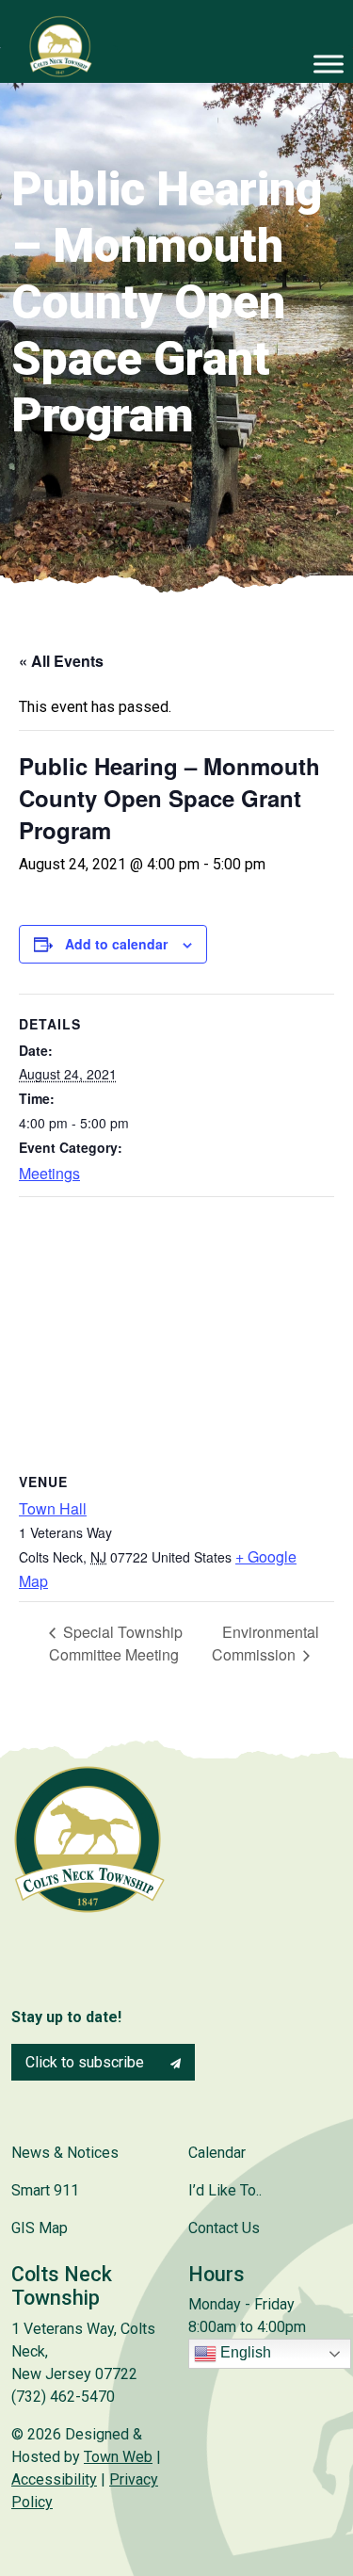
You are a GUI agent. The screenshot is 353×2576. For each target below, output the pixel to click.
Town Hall (53, 1508)
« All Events (61, 661)
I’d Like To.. (225, 2190)
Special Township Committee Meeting (116, 1643)
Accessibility (54, 2479)
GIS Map (40, 2228)
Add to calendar (116, 944)
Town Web (118, 2457)
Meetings (49, 1173)
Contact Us (224, 2228)
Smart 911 (45, 2190)
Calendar (217, 2153)
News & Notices (65, 2153)
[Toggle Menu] (329, 64)
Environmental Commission (265, 1643)
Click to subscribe (87, 2062)
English (244, 2353)
